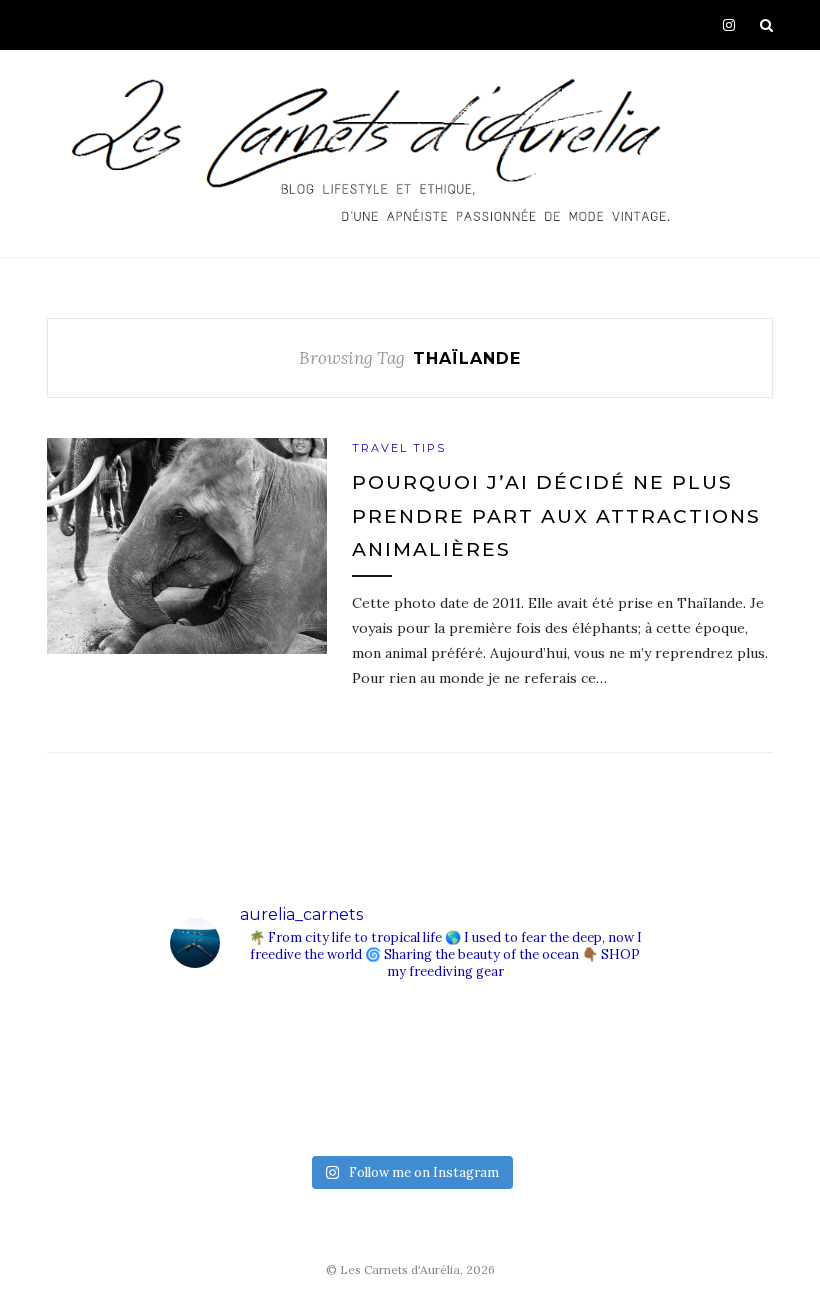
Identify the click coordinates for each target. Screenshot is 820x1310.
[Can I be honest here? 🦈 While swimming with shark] (230, 1105)
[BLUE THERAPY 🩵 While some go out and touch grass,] (470, 1038)
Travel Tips (399, 448)
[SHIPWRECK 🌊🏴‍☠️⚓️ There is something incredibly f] (470, 1105)
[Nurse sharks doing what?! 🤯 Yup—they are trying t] (590, 1105)
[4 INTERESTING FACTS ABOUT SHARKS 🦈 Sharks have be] (230, 1038)
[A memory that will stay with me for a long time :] (590, 1038)
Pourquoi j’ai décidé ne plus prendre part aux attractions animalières (556, 516)
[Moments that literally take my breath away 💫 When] (350, 1105)
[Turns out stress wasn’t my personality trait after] (350, 1038)
